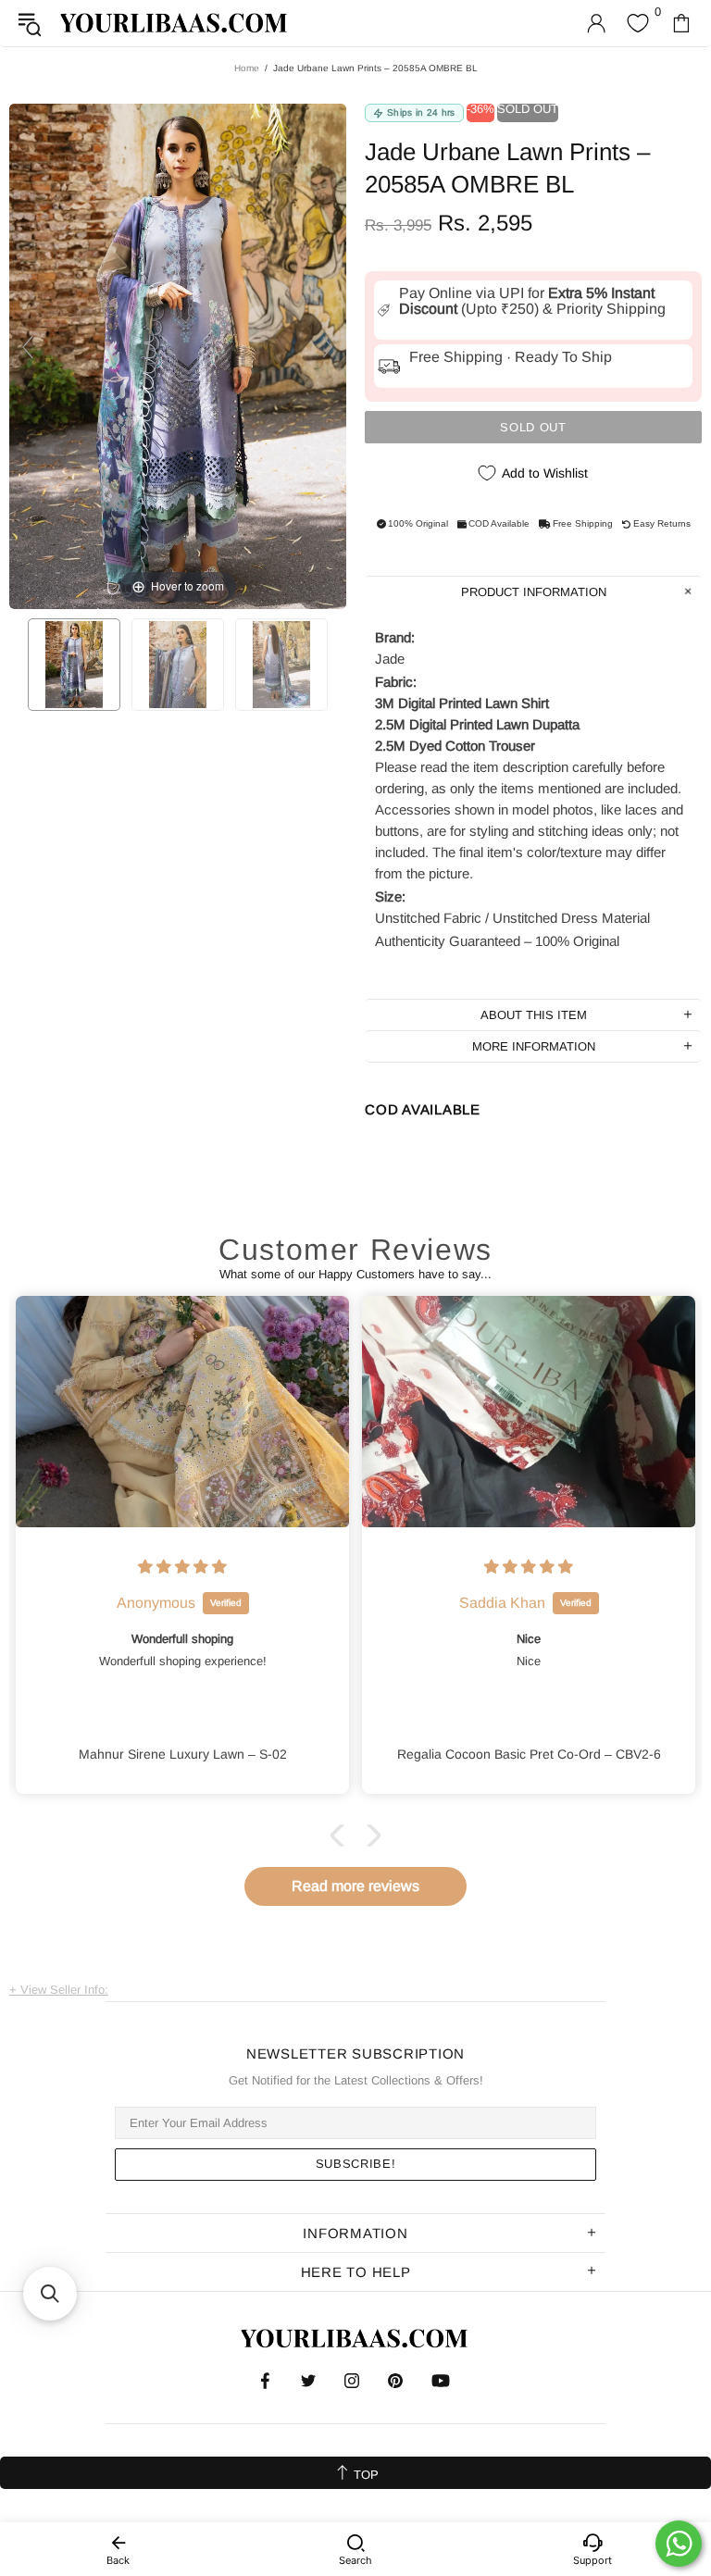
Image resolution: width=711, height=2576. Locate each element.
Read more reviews (355, 1886)
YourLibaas (175, 23)
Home (247, 68)
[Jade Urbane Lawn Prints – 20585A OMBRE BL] (74, 665)
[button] (342, 1836)
